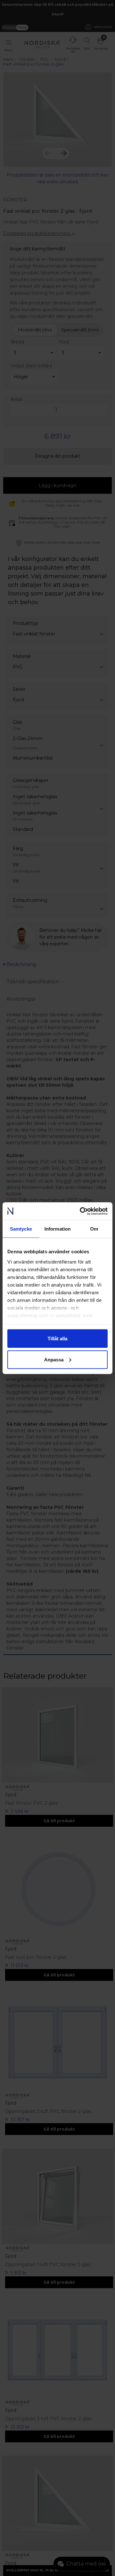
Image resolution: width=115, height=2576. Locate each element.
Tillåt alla (57, 1339)
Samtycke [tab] (21, 1229)
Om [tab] (94, 1229)
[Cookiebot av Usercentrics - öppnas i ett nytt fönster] (81, 1211)
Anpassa (54, 1359)
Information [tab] (57, 1229)
